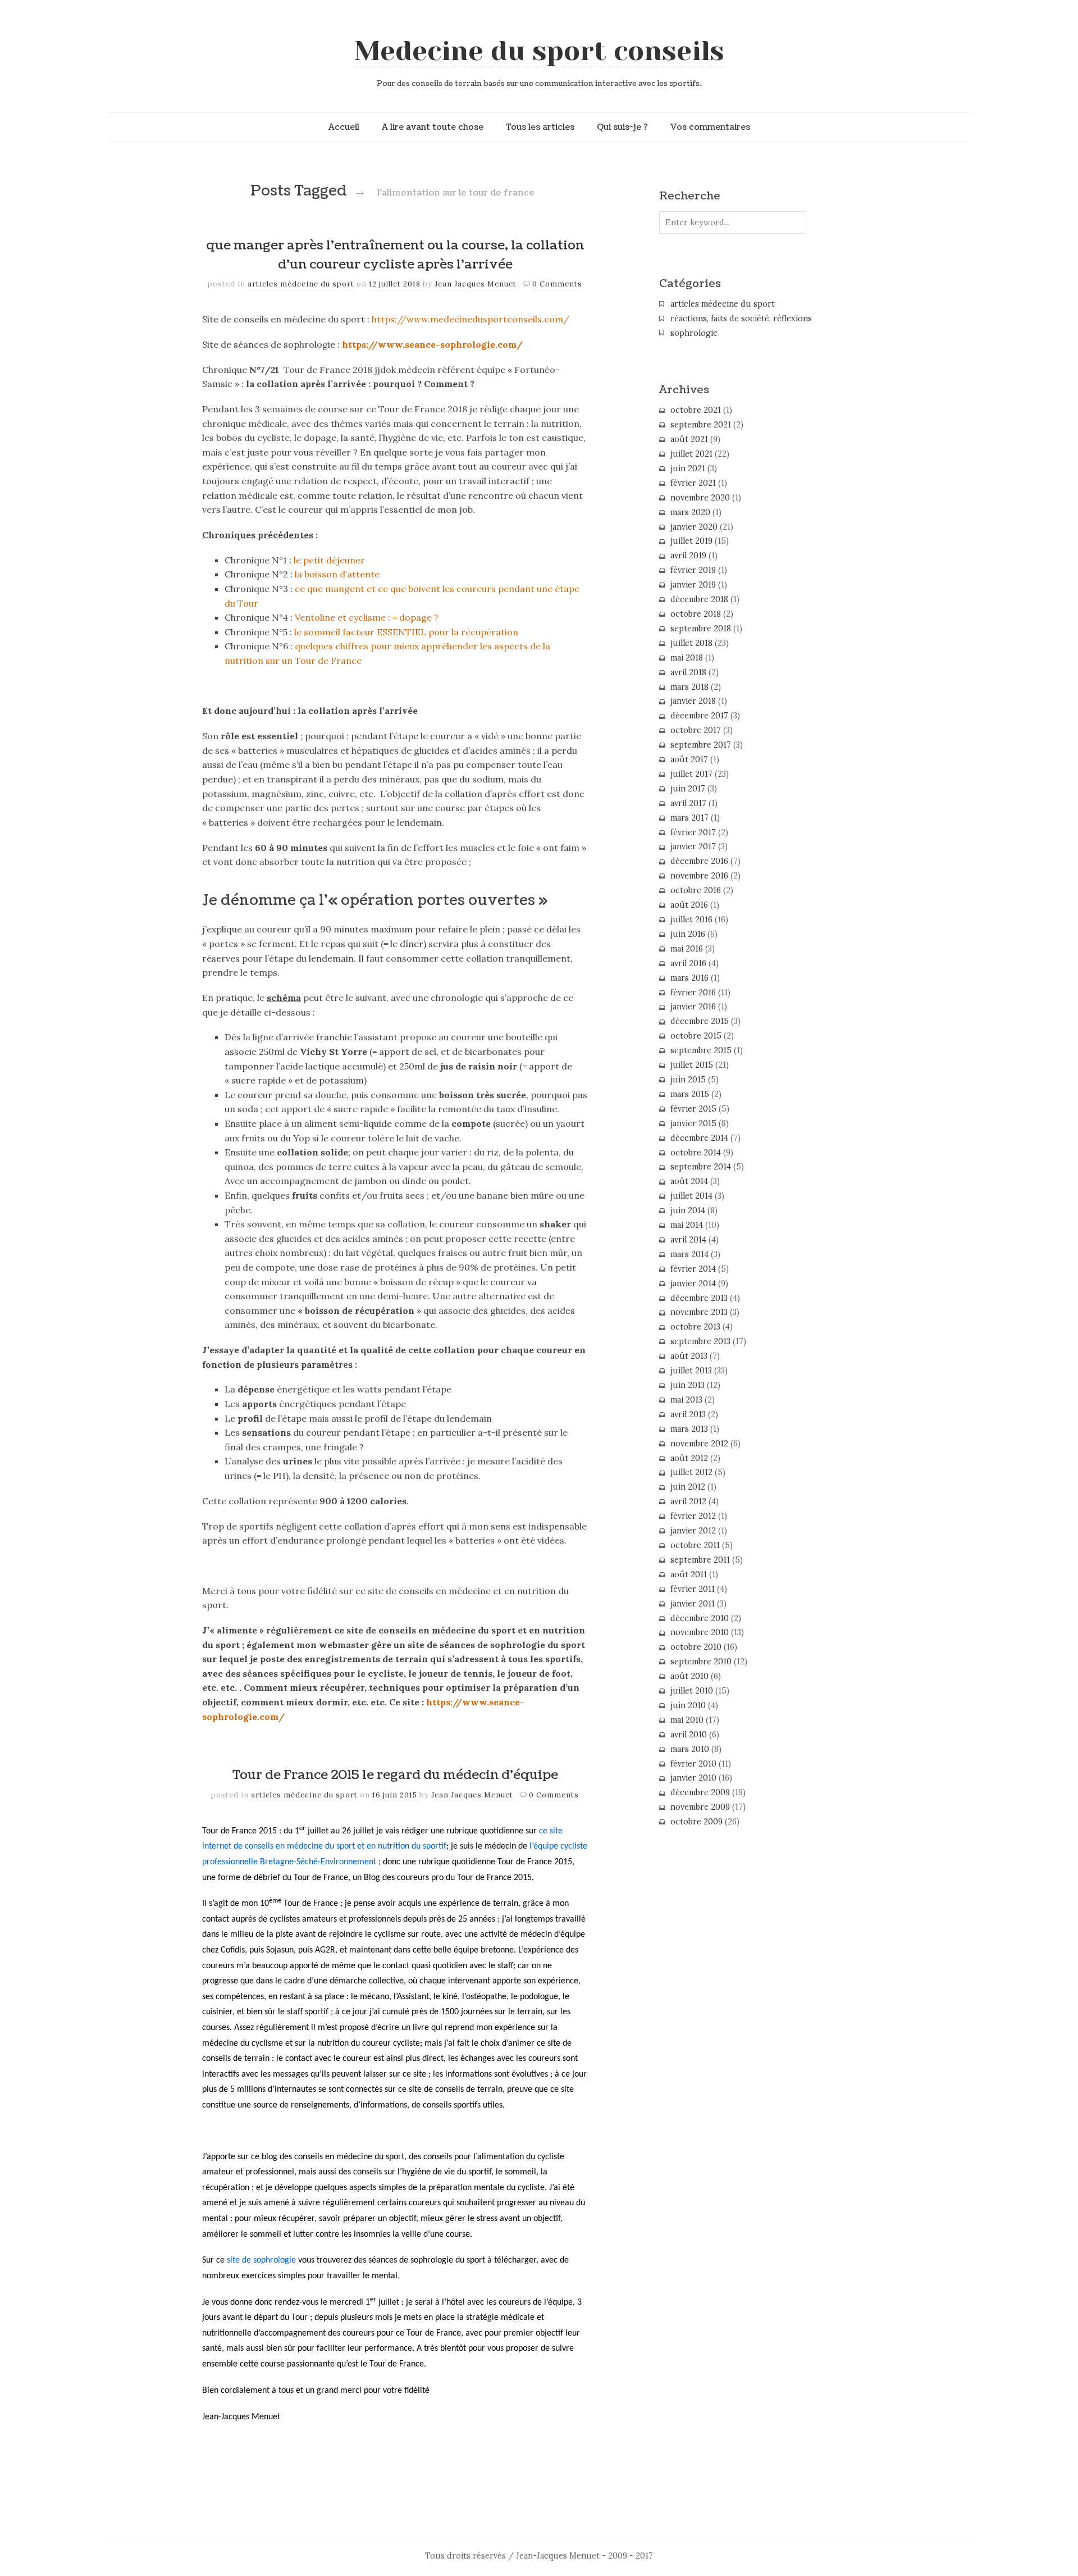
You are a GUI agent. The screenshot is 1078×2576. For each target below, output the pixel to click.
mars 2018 (689, 687)
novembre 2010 (700, 1632)
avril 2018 (688, 672)
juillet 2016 (691, 920)
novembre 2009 (700, 1807)
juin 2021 (688, 468)
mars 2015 (690, 1094)
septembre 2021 (701, 425)
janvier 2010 (693, 1778)
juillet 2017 (691, 774)
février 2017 (693, 832)
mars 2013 (689, 1429)
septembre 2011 (700, 1560)
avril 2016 (688, 963)
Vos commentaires (710, 127)
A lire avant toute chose (433, 127)
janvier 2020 (694, 527)
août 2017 (689, 759)
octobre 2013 (695, 1327)
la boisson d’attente (337, 574)
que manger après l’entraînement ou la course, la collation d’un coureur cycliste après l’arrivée (395, 255)
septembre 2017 (701, 745)
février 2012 (693, 1516)
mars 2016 (689, 978)
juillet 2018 (691, 643)
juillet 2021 (691, 454)
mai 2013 (686, 1400)
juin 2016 (688, 934)
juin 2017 (688, 789)
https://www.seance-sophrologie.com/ (432, 344)
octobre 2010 (696, 1647)
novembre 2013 (699, 1312)
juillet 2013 (691, 1371)
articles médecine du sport (301, 284)
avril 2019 (688, 556)
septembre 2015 (701, 1050)
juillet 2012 (691, 1472)
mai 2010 (687, 1720)
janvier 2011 (693, 1604)
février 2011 (693, 1589)
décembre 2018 (699, 599)
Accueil (344, 127)
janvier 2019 (693, 585)
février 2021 (693, 483)
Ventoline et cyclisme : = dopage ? (367, 617)
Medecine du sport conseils (539, 51)
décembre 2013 (699, 1298)
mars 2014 (689, 1254)
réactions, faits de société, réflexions (741, 318)
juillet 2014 (691, 1196)
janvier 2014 (693, 1284)
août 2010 (689, 1676)
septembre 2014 (701, 1167)
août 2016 (689, 905)
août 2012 (689, 1458)
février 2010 (693, 1764)
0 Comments (557, 284)
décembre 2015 (700, 1021)
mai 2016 (687, 949)
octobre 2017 (696, 730)
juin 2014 (688, 1210)
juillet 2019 (691, 541)
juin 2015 (688, 1080)
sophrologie (694, 333)
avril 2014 (688, 1240)
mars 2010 (690, 1749)
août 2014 (689, 1181)
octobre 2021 (696, 410)
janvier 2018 (693, 701)
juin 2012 (688, 1487)
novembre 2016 (699, 876)
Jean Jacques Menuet (477, 284)
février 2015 (693, 1109)
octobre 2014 (696, 1153)
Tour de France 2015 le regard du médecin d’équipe (395, 1775)
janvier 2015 (693, 1123)
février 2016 (693, 993)
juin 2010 (688, 1705)
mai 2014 (687, 1225)
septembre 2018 (701, 629)
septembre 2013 (700, 1341)
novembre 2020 (700, 498)
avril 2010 (689, 1735)
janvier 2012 (693, 1531)
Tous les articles (540, 127)
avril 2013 (688, 1414)
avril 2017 (688, 803)
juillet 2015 (692, 1065)
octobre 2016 (696, 890)
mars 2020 (690, 512)
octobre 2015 (696, 1036)
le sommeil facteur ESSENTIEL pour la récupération (406, 632)
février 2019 (693, 570)
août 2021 (689, 439)
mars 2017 (689, 818)
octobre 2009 (696, 1822)
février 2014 (693, 1269)
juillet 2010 (692, 1691)
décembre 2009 (700, 1792)
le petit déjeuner (329, 560)
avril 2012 (688, 1501)
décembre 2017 (699, 716)
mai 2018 (687, 658)
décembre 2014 (699, 1138)
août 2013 (689, 1356)
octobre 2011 (695, 1545)
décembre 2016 (699, 861)
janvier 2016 (693, 1007)
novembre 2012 (699, 1444)
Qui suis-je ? (622, 127)
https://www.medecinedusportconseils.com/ (471, 319)
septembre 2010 (701, 1662)
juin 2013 (688, 1385)
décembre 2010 (700, 1618)
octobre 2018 (696, 614)
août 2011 (689, 1574)
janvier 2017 (693, 846)
